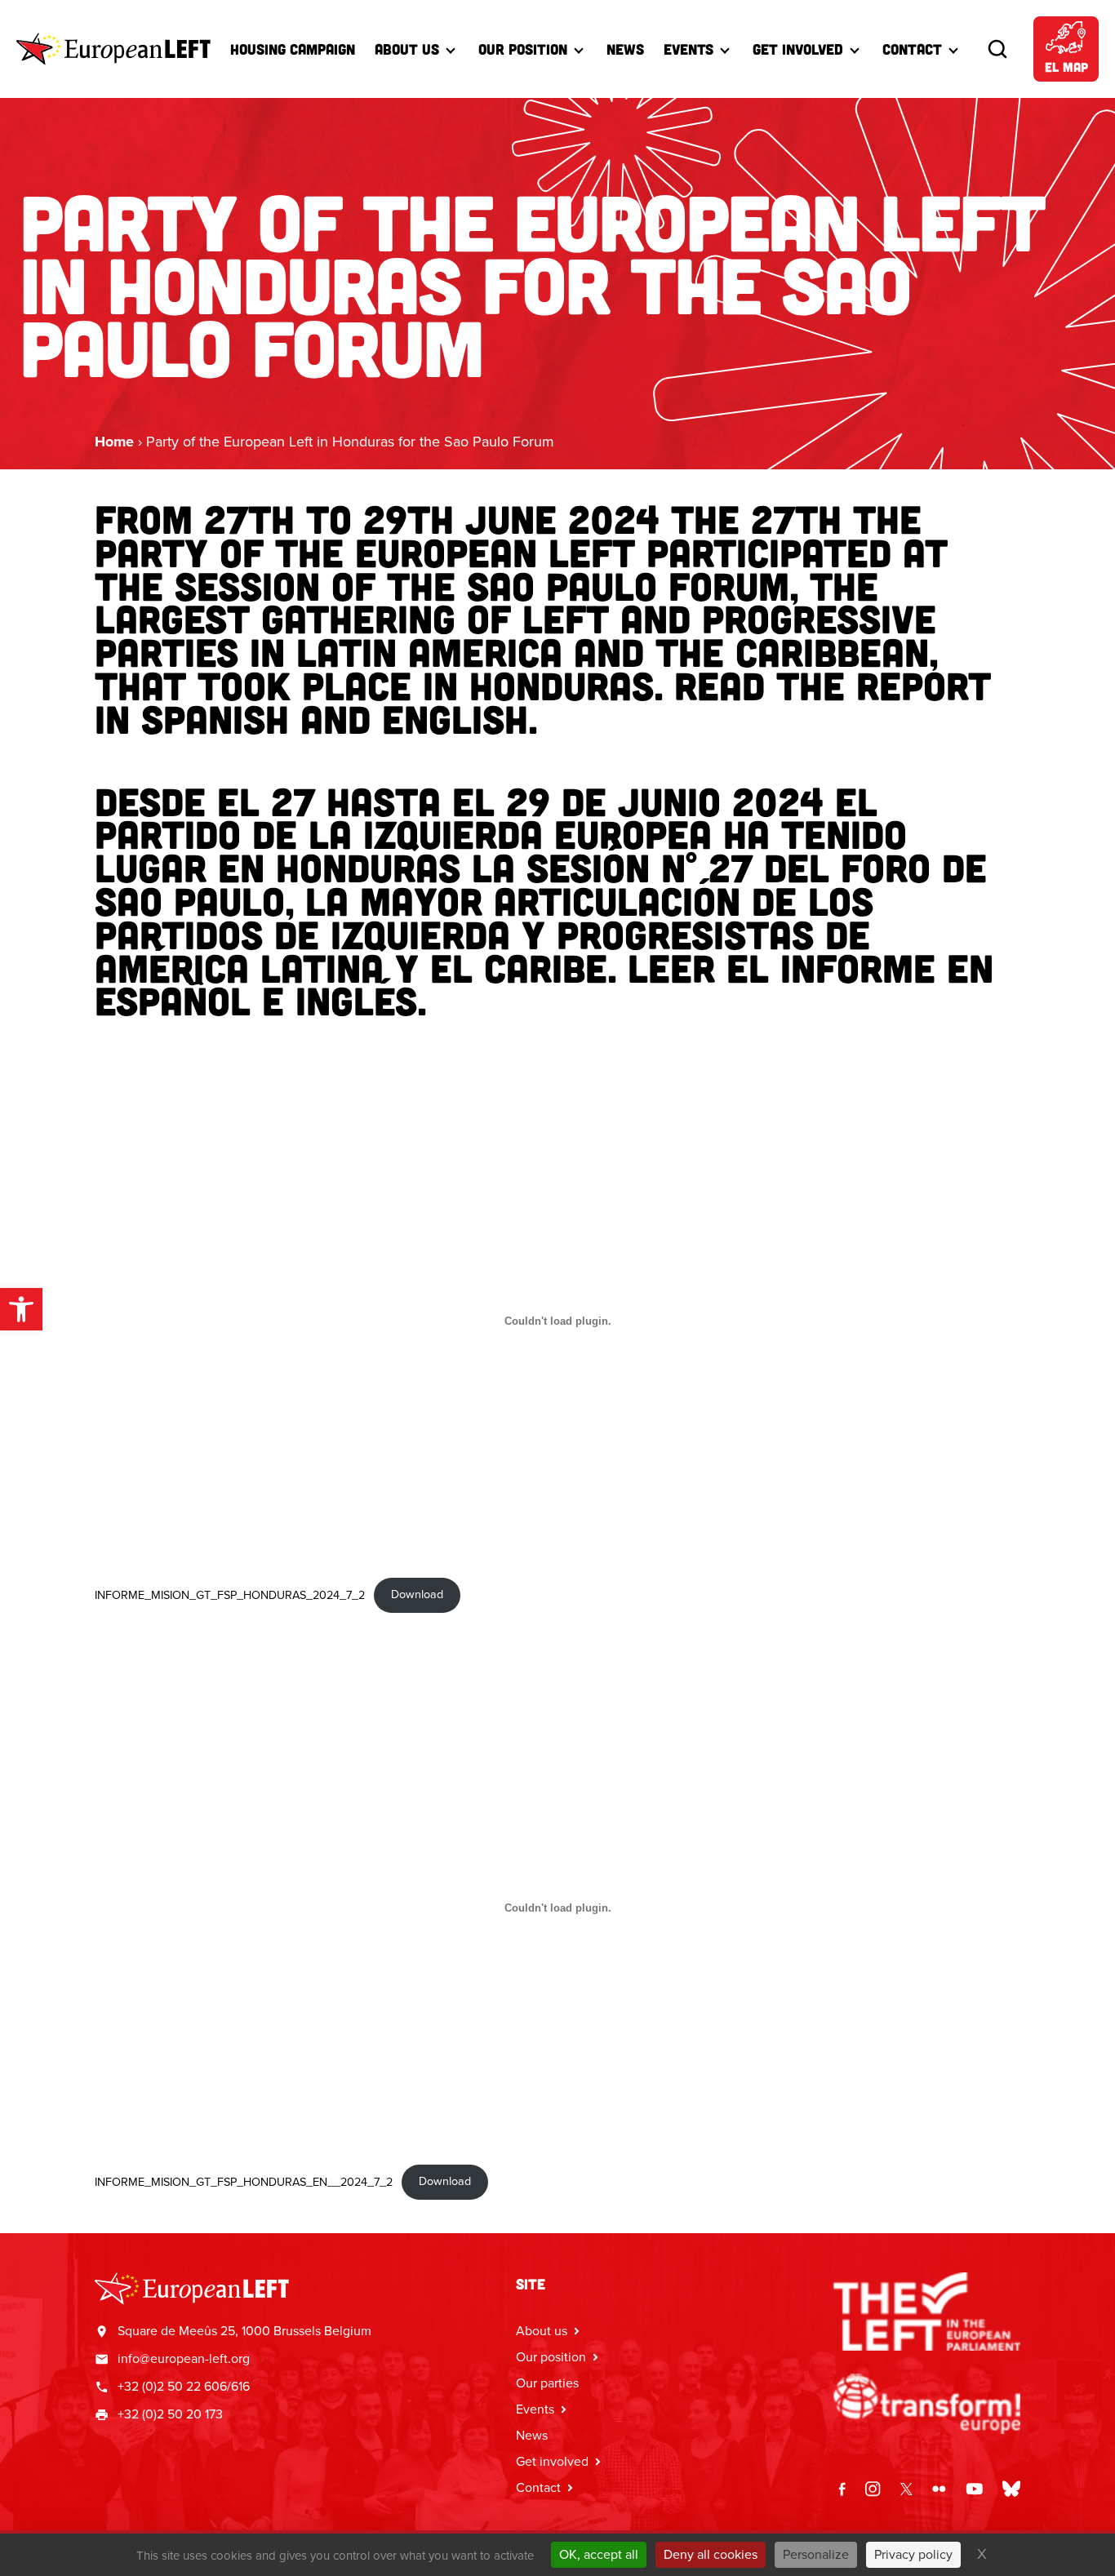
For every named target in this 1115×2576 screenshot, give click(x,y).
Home (114, 442)
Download (417, 1594)
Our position (551, 2357)
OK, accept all (599, 2554)
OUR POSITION (523, 49)
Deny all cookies (711, 2554)
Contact (912, 49)
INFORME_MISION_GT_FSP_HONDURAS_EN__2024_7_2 (244, 2181)
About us (407, 49)
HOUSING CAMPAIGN (293, 49)
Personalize (816, 2554)
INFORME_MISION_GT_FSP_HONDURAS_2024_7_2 (230, 1594)
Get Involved (798, 49)
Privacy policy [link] (913, 2554)
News (625, 49)
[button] (21, 1309)
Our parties (547, 2383)
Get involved (552, 2461)
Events (689, 49)
